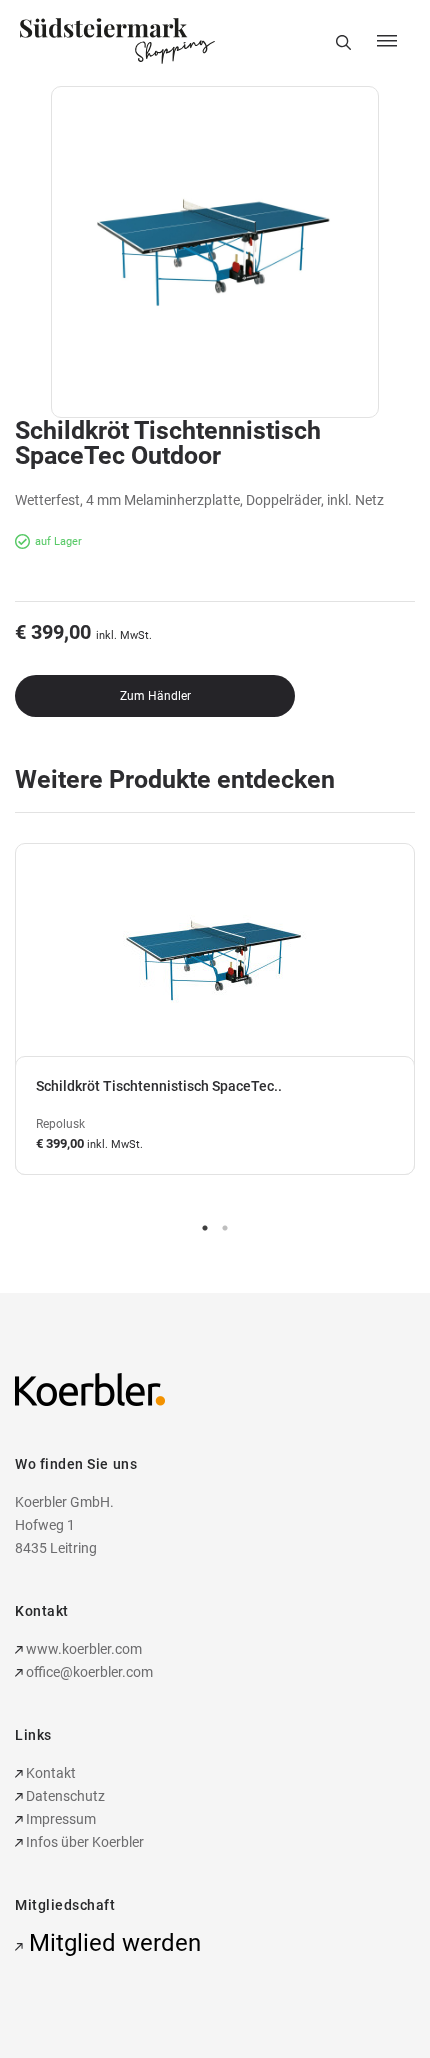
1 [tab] (205, 1228)
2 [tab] (225, 1228)
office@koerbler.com (89, 1672)
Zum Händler (155, 696)
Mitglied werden (112, 1943)
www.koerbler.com (82, 1649)
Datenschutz (64, 1796)
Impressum (59, 1819)
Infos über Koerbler (83, 1842)
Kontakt (49, 1773)
